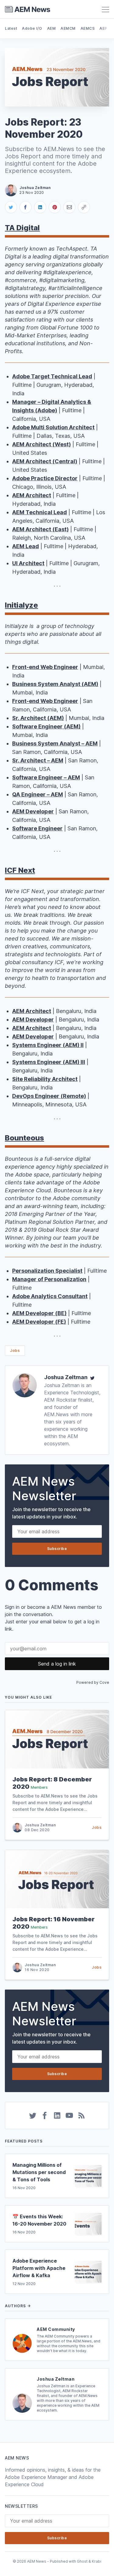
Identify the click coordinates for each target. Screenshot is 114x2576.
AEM (52, 28)
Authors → (18, 2306)
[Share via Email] (69, 207)
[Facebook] (45, 2115)
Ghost (82, 2561)
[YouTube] (69, 2115)
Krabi (97, 2561)
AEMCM (68, 28)
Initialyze (21, 605)
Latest (11, 28)
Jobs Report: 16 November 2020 (54, 1923)
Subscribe (57, 1549)
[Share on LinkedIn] (40, 207)
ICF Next (20, 870)
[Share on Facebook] (26, 207)
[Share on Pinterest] (55, 207)
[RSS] (81, 2115)
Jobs (15, 1350)
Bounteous (24, 1138)
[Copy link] (84, 207)
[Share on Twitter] (11, 207)
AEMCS (88, 28)
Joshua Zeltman (66, 1377)
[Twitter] (92, 1377)
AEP (103, 28)
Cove (104, 1682)
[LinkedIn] (57, 2115)
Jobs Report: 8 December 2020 (52, 1783)
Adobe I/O (32, 28)
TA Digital (22, 228)
